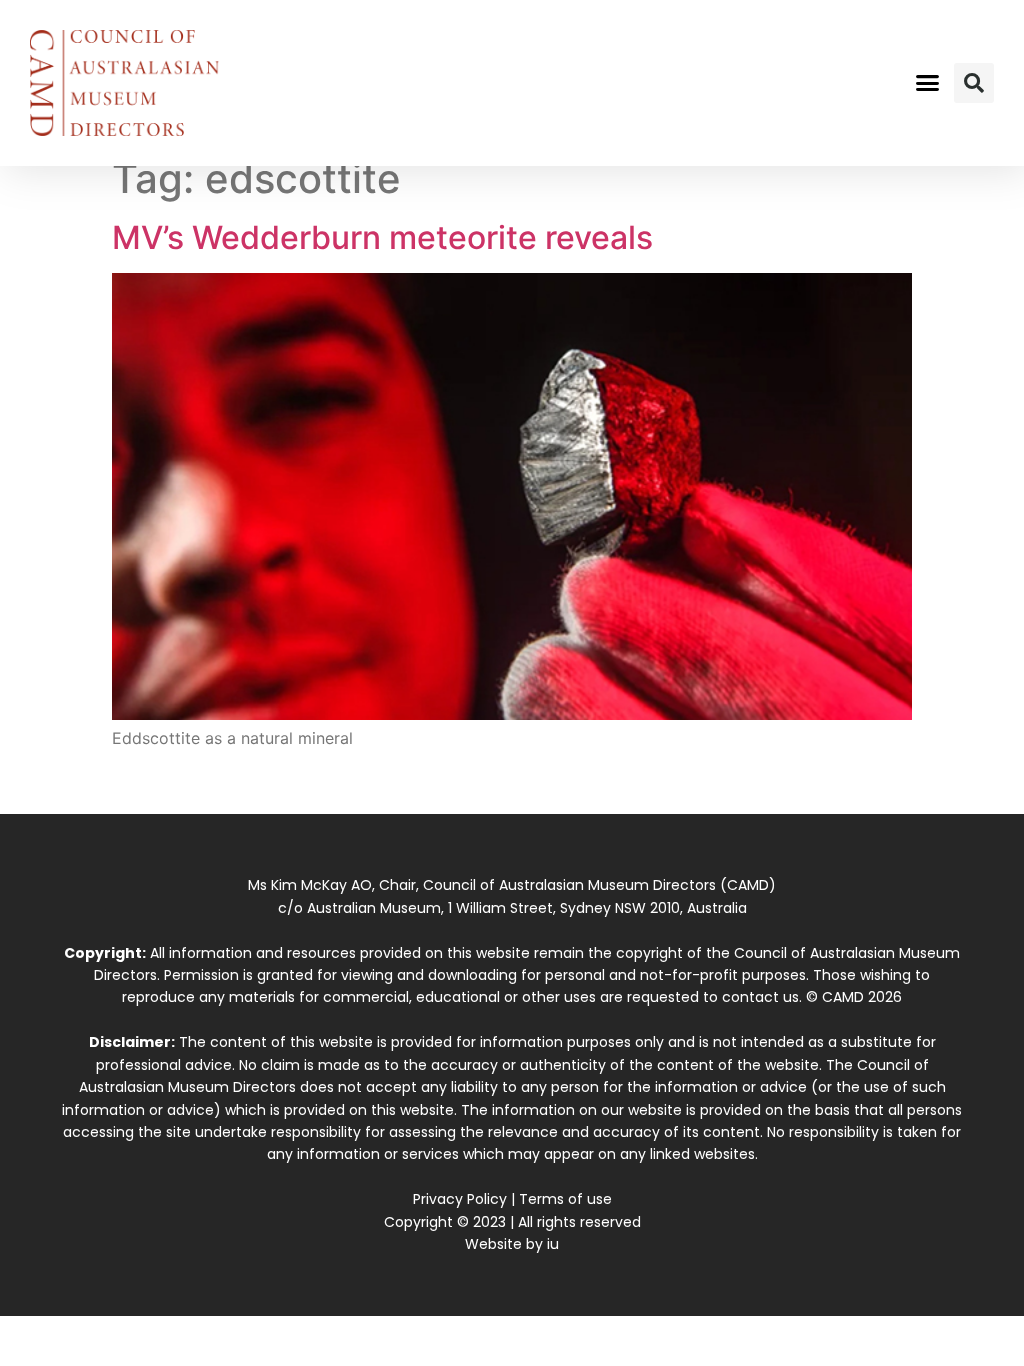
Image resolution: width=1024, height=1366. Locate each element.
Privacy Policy (460, 1199)
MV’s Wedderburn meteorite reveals (382, 237)
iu (553, 1244)
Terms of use (565, 1199)
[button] (927, 83)
